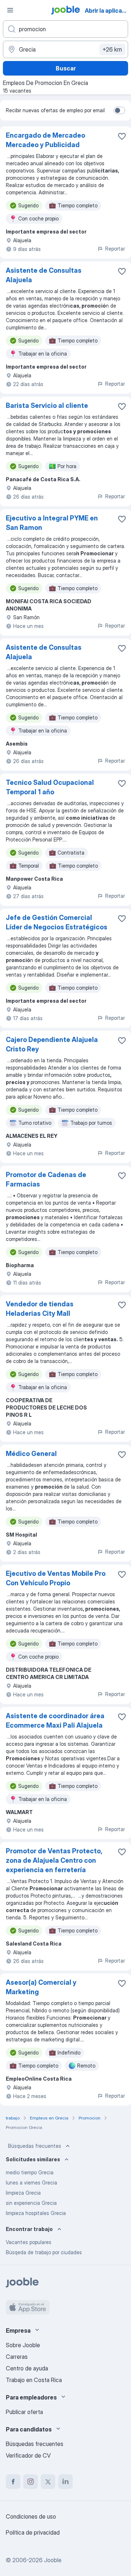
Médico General (31, 1454)
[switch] (119, 110)
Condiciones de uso (31, 2516)
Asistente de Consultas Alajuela (44, 275)
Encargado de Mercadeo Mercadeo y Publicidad (45, 140)
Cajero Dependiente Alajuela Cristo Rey (52, 1044)
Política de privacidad (33, 2532)
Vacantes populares (29, 2242)
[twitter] (48, 2482)
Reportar (115, 249)
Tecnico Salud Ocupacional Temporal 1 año (50, 787)
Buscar (66, 68)
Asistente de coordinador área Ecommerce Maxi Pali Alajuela (55, 1721)
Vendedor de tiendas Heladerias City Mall (40, 1309)
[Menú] (10, 10)
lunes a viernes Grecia (31, 2182)
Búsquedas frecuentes (35, 2146)
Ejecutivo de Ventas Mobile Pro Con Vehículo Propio (56, 1578)
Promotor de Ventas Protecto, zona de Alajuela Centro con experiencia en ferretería (54, 1860)
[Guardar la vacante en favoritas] (122, 136)
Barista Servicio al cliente (47, 405)
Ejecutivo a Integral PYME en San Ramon (52, 523)
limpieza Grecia (23, 2193)
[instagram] (31, 2482)
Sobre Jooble (23, 2345)
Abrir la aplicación (107, 11)
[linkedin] (65, 2482)
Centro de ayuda (27, 2368)
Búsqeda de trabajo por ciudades (44, 2252)
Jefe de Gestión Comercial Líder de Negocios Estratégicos (57, 922)
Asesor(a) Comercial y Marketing (41, 1987)
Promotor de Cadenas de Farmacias (46, 1179)
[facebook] (13, 2482)
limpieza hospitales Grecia (36, 2213)
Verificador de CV (28, 2455)
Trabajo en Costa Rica (34, 2380)
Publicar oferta (24, 2412)
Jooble (53, 2560)
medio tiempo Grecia (30, 2172)
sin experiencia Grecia (31, 2203)
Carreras (17, 2357)
